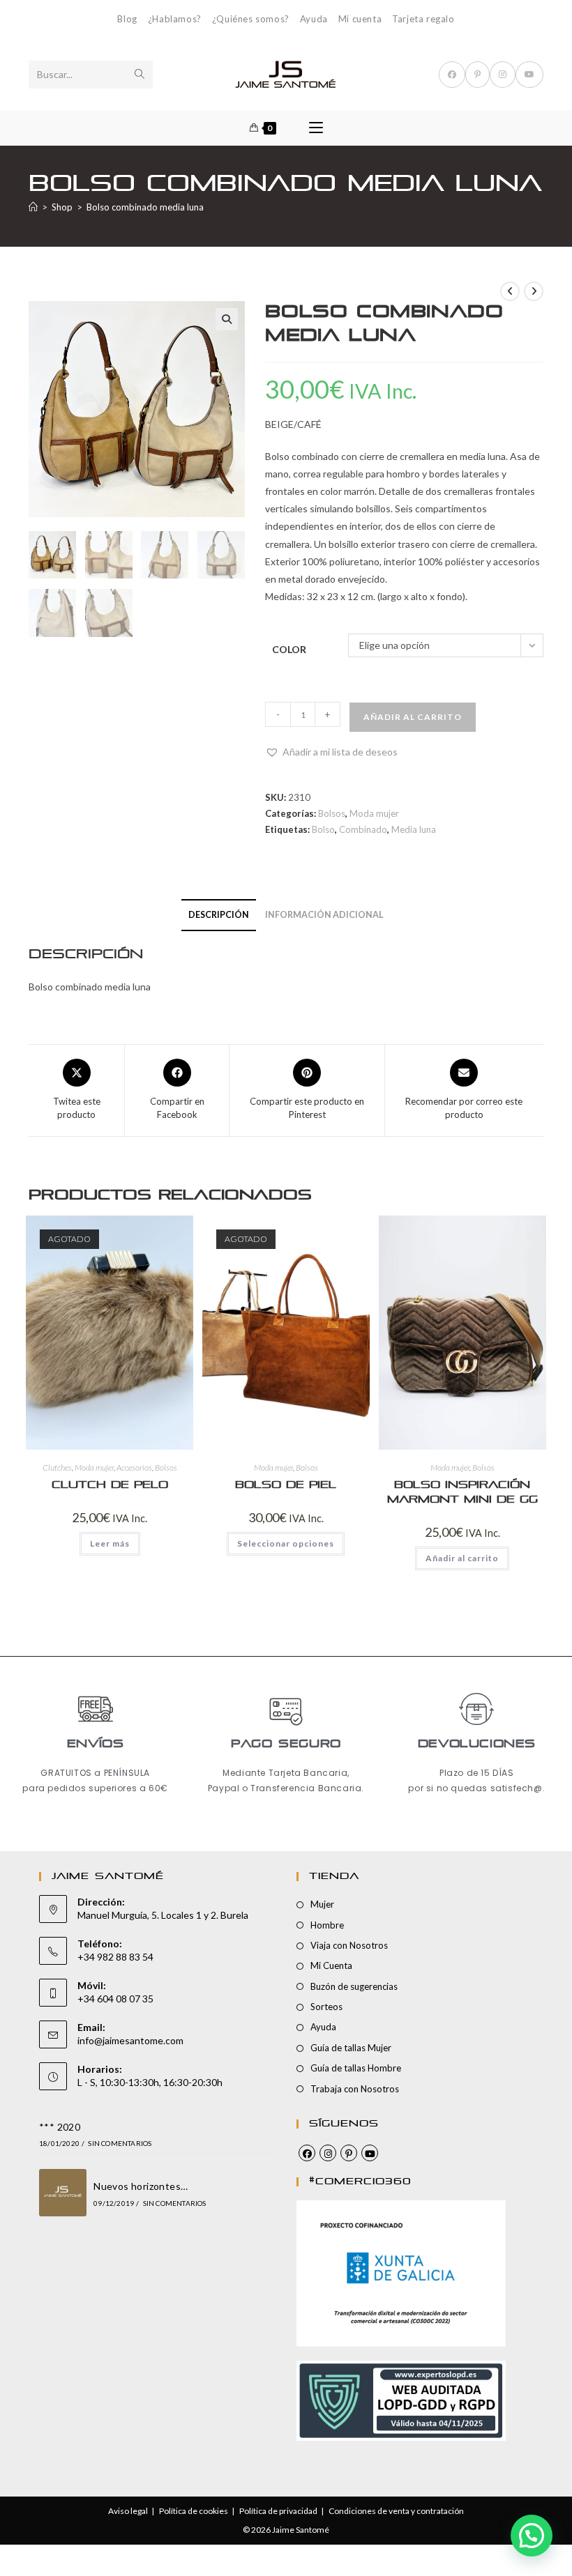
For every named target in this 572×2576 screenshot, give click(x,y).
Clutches (57, 1467)
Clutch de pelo (110, 1485)
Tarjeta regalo (423, 19)
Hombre (327, 1925)
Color (289, 649)
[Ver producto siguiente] (534, 291)
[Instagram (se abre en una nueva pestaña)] (503, 75)
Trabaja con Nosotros (355, 2089)
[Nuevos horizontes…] (63, 2193)
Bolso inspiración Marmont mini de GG (462, 1492)
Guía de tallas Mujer (351, 2048)
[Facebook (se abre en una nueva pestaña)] (452, 75)
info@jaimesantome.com (130, 2040)
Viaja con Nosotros (349, 1945)
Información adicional (324, 915)
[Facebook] (307, 2153)
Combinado (363, 829)
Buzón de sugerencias (354, 1986)
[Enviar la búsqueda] (140, 75)
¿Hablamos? (175, 19)
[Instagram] (328, 2153)
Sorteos (326, 2007)
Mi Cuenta (331, 1965)
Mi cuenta (360, 19)
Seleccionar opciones (286, 1543)
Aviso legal (128, 2511)
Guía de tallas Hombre (356, 2068)
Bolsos (332, 813)
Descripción (219, 915)
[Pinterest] (349, 2153)
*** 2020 (60, 2127)
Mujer (322, 1904)
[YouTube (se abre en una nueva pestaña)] (529, 75)
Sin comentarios (120, 2143)
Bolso (323, 829)
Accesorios (134, 1467)
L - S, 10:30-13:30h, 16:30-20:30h (150, 2082)
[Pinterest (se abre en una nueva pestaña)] (477, 75)
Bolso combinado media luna (145, 207)
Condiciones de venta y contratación (396, 2511)
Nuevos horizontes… (141, 2186)
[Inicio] (33, 207)
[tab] (219, 915)
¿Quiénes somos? (251, 19)
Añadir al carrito (413, 717)
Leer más (110, 1543)
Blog (127, 19)
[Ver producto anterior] (510, 291)
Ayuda (314, 19)
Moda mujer (374, 813)
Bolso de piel (286, 1485)
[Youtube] (370, 2153)
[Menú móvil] (316, 128)
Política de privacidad (278, 2511)
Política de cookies (194, 2511)
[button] (227, 319)
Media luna (414, 829)
